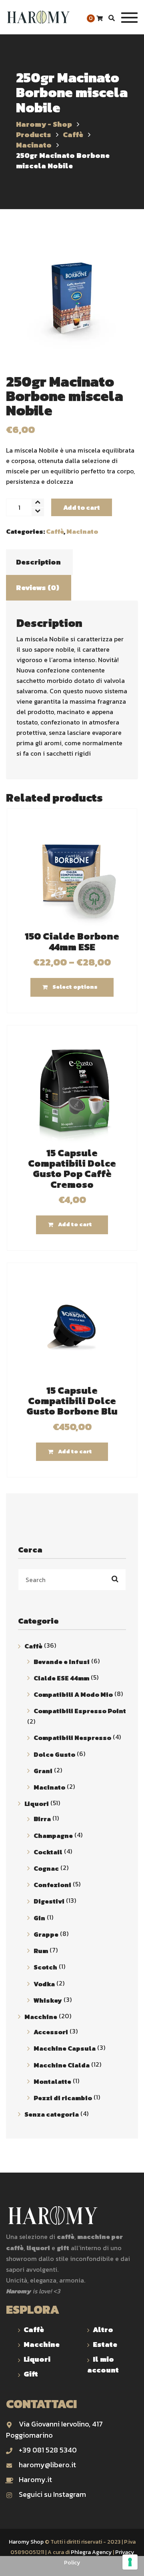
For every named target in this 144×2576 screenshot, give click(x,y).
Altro (103, 2330)
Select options (75, 987)
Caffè (55, 531)
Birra (42, 1819)
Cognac (46, 1868)
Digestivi (49, 1902)
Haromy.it (35, 2479)
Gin (39, 1918)
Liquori (37, 1804)
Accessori (51, 2032)
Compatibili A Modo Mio (73, 1694)
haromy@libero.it (47, 2465)
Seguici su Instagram (52, 2494)
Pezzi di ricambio (63, 2098)
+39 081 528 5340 (48, 2450)
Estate (105, 2344)
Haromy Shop (26, 2542)
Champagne (53, 1836)
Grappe (46, 1934)
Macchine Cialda (62, 2065)
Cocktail (48, 1852)
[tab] (38, 562)
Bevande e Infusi (62, 1662)
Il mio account (103, 2364)
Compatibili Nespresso (72, 1738)
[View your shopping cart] (100, 19)
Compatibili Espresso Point (80, 1711)
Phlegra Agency (91, 2552)
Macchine (41, 2017)
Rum (41, 1951)
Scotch (45, 1967)
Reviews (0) (38, 588)
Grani (43, 1771)
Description (38, 562)
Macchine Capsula (65, 2049)
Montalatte (52, 2081)
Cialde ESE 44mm (61, 1678)
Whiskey (48, 2000)
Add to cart (82, 507)
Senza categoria (52, 2114)
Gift (31, 2374)
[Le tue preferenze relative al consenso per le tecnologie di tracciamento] (130, 2562)
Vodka (44, 1984)
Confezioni (52, 1885)
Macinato (82, 531)
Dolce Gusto (54, 1754)
